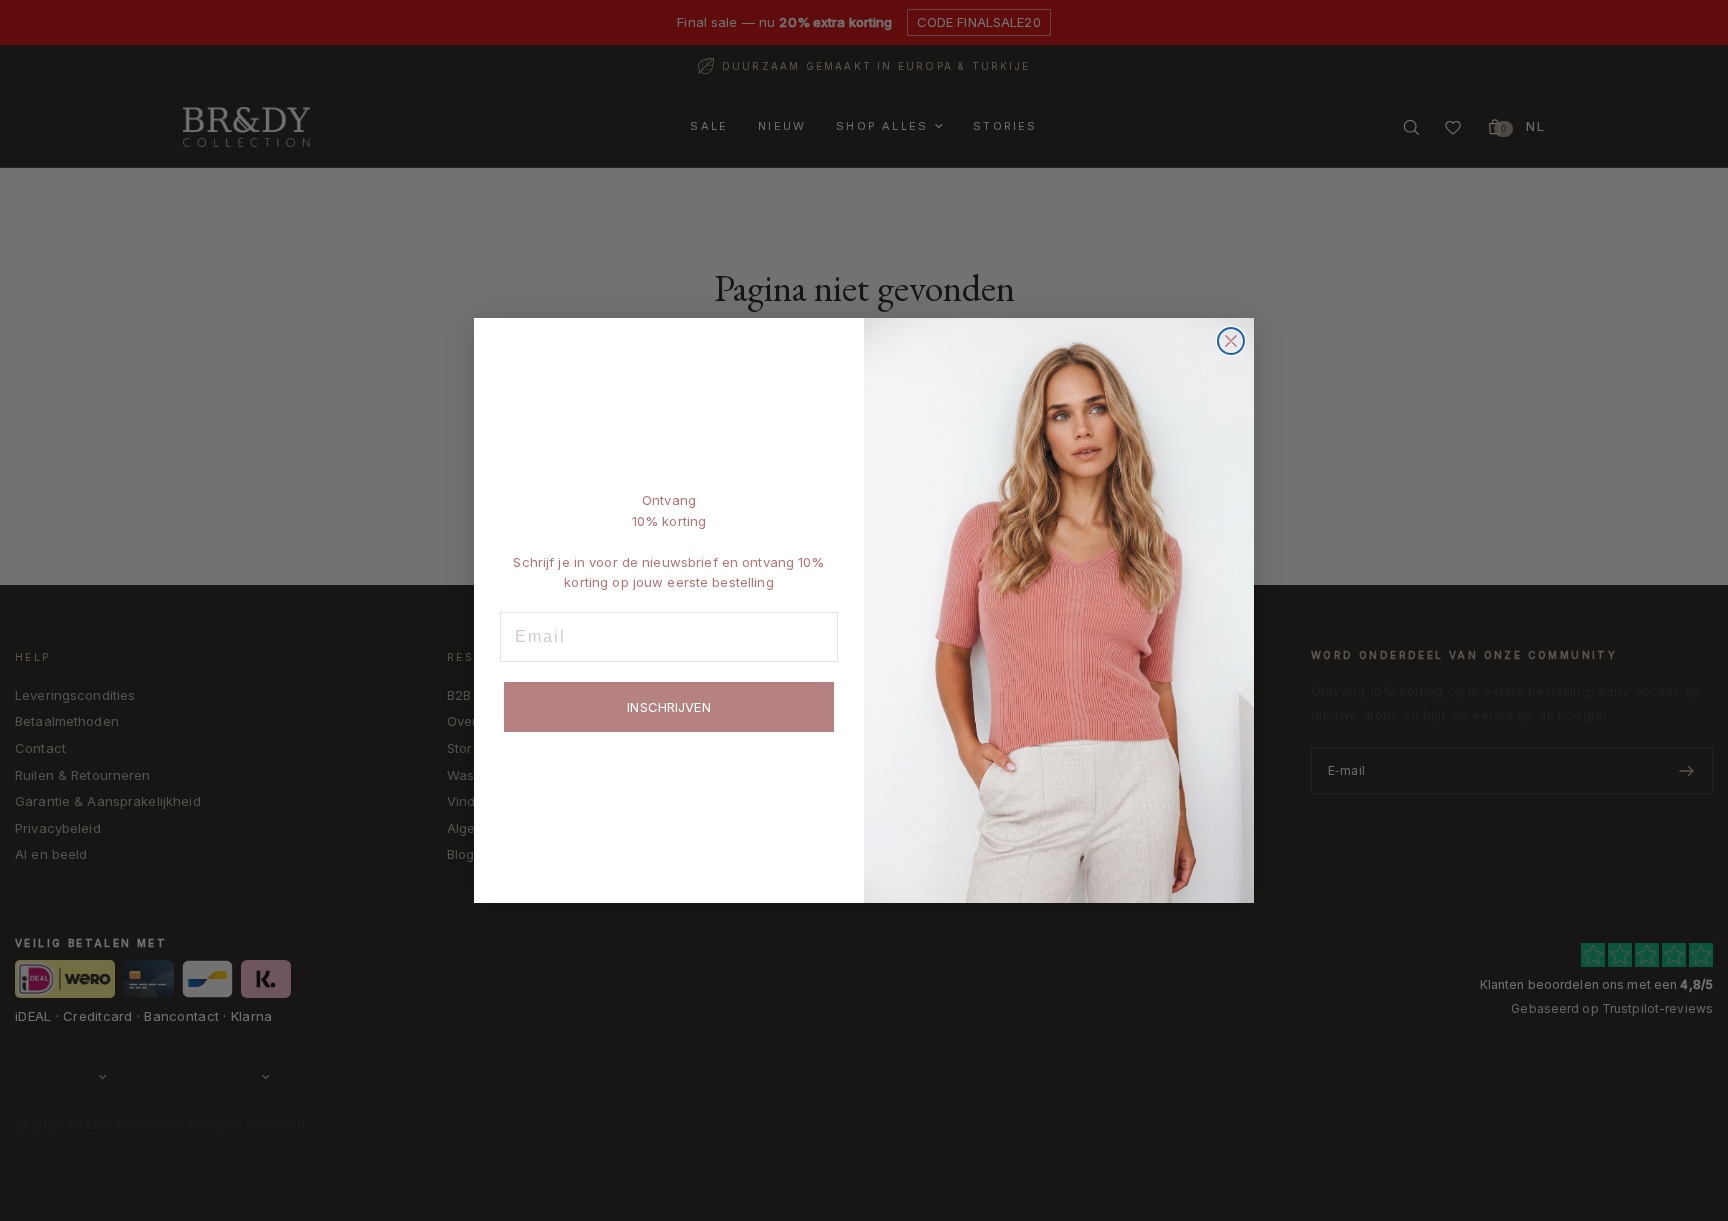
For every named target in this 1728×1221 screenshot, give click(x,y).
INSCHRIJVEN (668, 707)
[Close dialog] (1231, 341)
